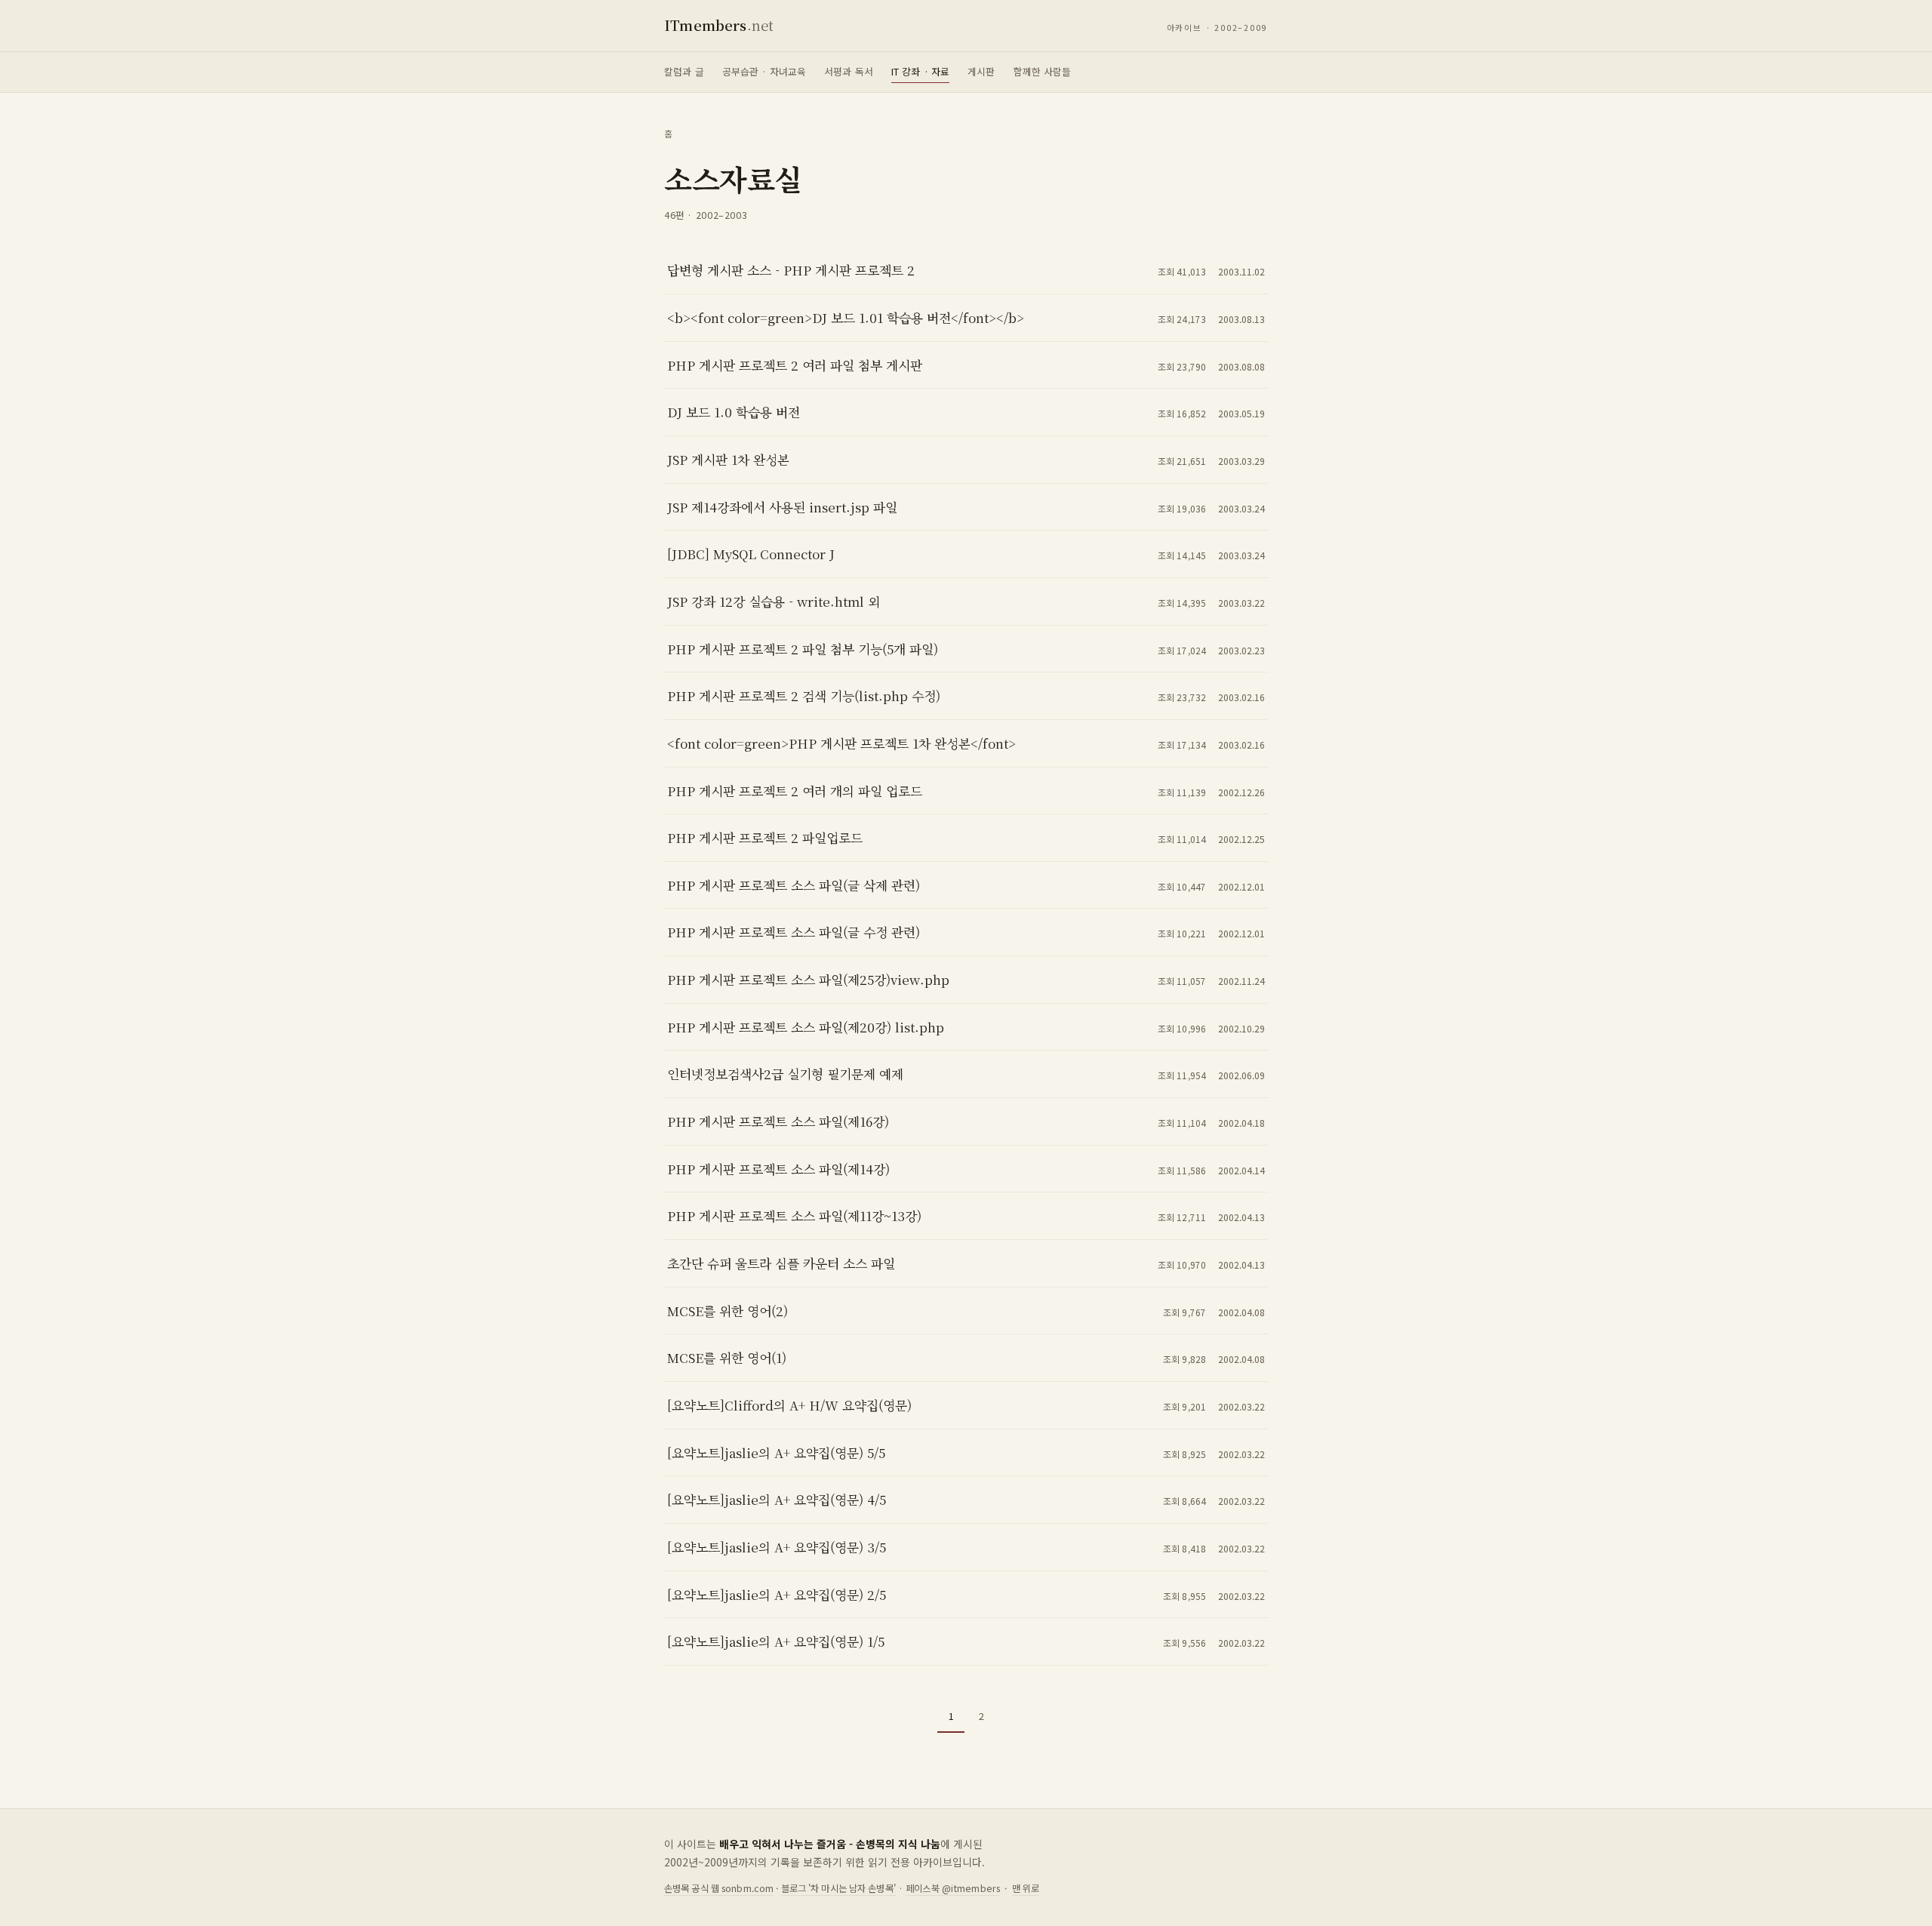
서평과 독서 (849, 71)
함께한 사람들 (1043, 71)
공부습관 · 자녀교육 (764, 71)
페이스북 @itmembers (953, 1888)
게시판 (981, 71)
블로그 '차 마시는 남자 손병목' (838, 1888)
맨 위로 (1026, 1888)
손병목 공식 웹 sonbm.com (719, 1888)
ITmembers (719, 25)
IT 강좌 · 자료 (920, 71)
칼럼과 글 (684, 71)
